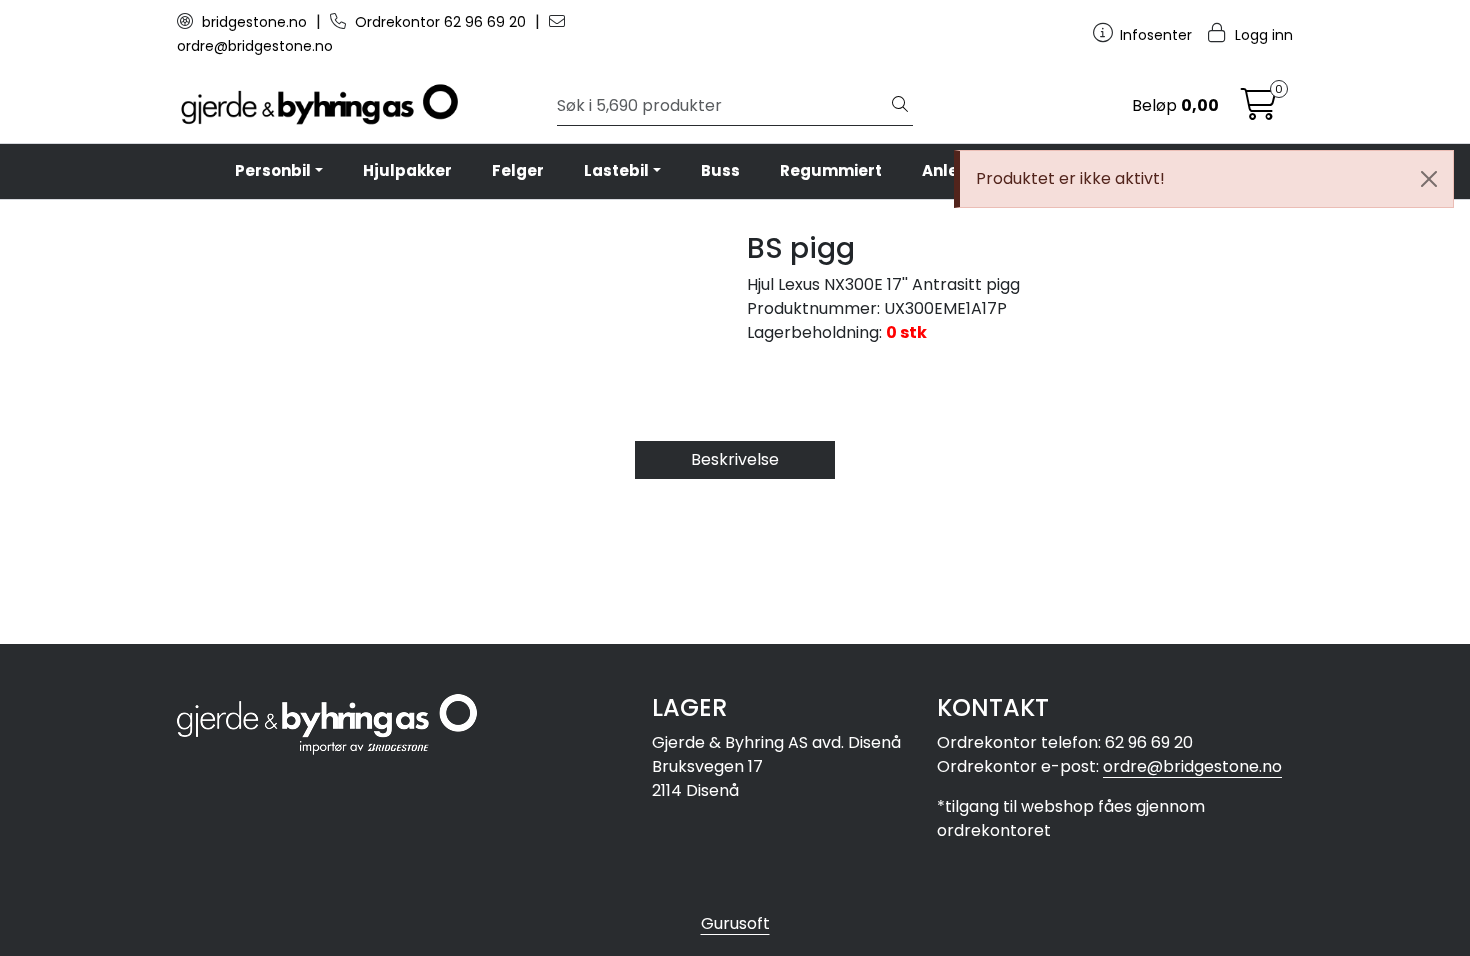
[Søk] (900, 106)
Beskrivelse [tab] (735, 459)
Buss (720, 170)
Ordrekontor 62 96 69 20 (440, 22)
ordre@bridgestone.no (1192, 766)
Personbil (273, 170)
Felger (518, 170)
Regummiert (831, 170)
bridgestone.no (254, 22)
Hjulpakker (407, 170)
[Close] (1429, 179)
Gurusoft (735, 923)
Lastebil (616, 170)
